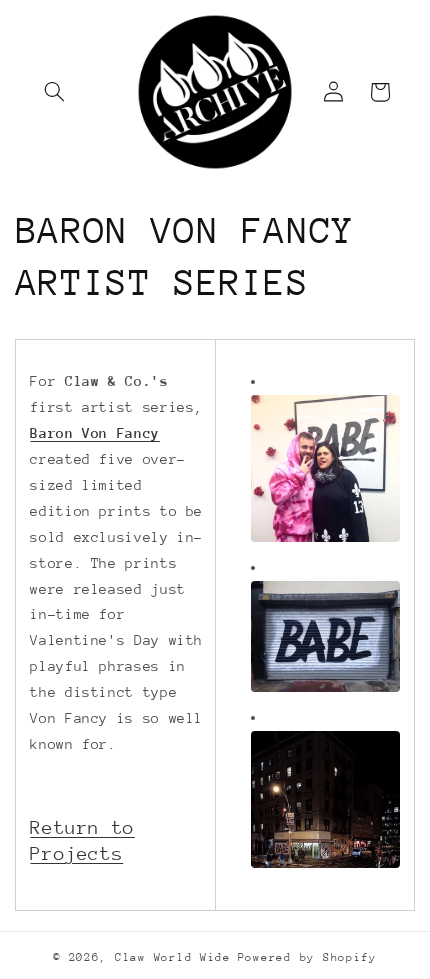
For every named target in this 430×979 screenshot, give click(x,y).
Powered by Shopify (307, 957)
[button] (55, 92)
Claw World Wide (173, 957)
